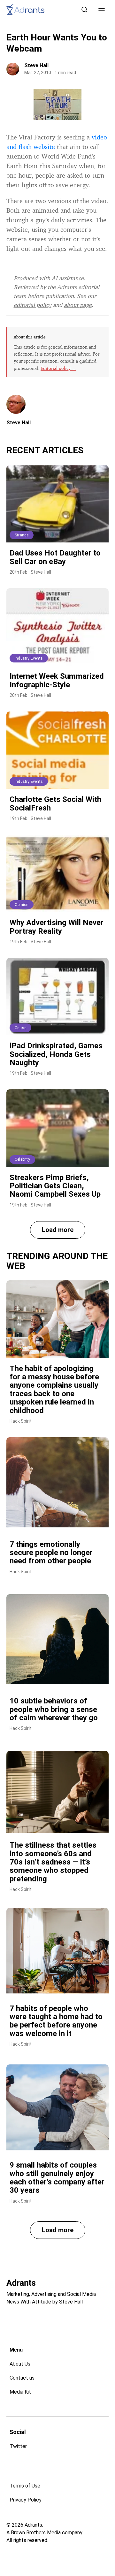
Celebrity (22, 1159)
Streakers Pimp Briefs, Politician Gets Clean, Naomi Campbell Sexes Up (55, 1186)
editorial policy (33, 305)
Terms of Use (25, 2486)
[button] (102, 10)
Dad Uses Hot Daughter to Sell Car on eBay (55, 557)
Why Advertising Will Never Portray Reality (57, 927)
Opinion (22, 905)
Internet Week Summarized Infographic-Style (57, 680)
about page (78, 305)
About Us (20, 2364)
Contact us (22, 2378)
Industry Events (29, 658)
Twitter (18, 2446)
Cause (20, 1028)
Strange (22, 535)
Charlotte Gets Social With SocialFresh (55, 803)
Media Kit (20, 2392)
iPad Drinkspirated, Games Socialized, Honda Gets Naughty (56, 1054)
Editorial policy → (58, 368)
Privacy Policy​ (26, 2500)
